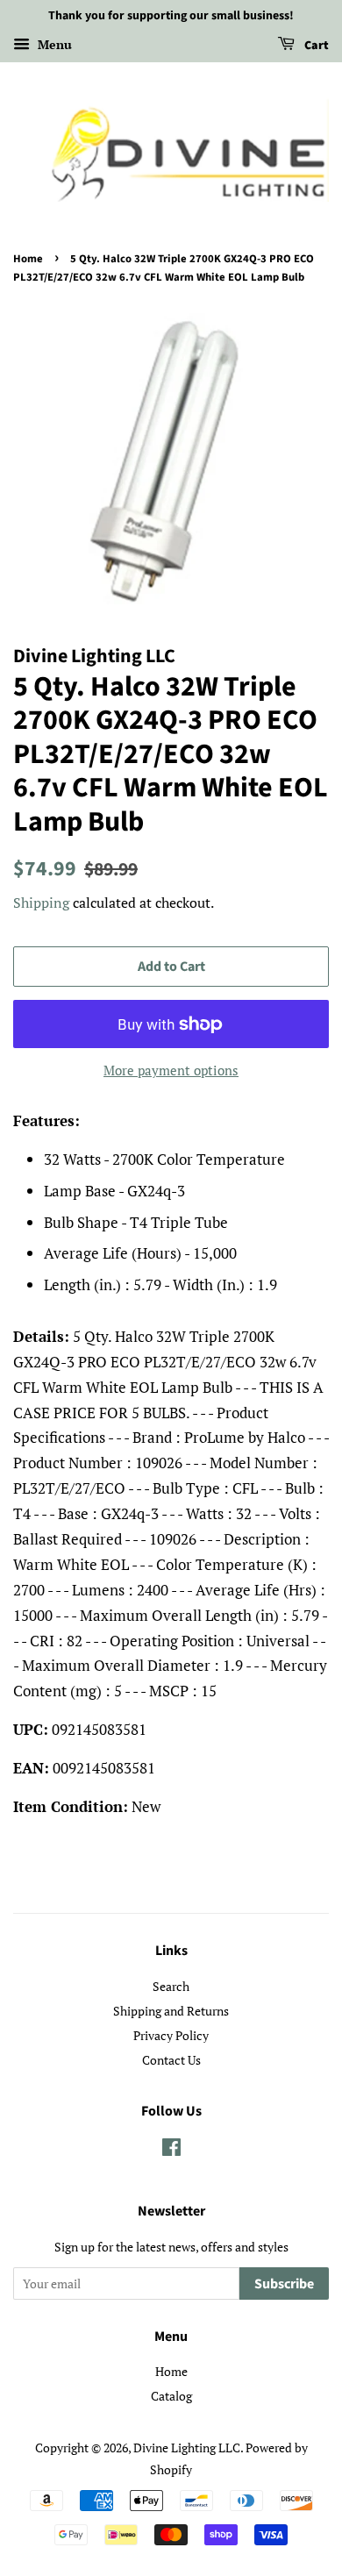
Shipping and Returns (171, 2011)
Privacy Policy (171, 2035)
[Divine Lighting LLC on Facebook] (171, 2150)
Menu (53, 44)
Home (28, 259)
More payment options (171, 1070)
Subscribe (284, 2284)
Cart (315, 46)
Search (171, 1986)
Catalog (171, 2396)
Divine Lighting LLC (187, 2448)
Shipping (41, 903)
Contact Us (171, 2060)
